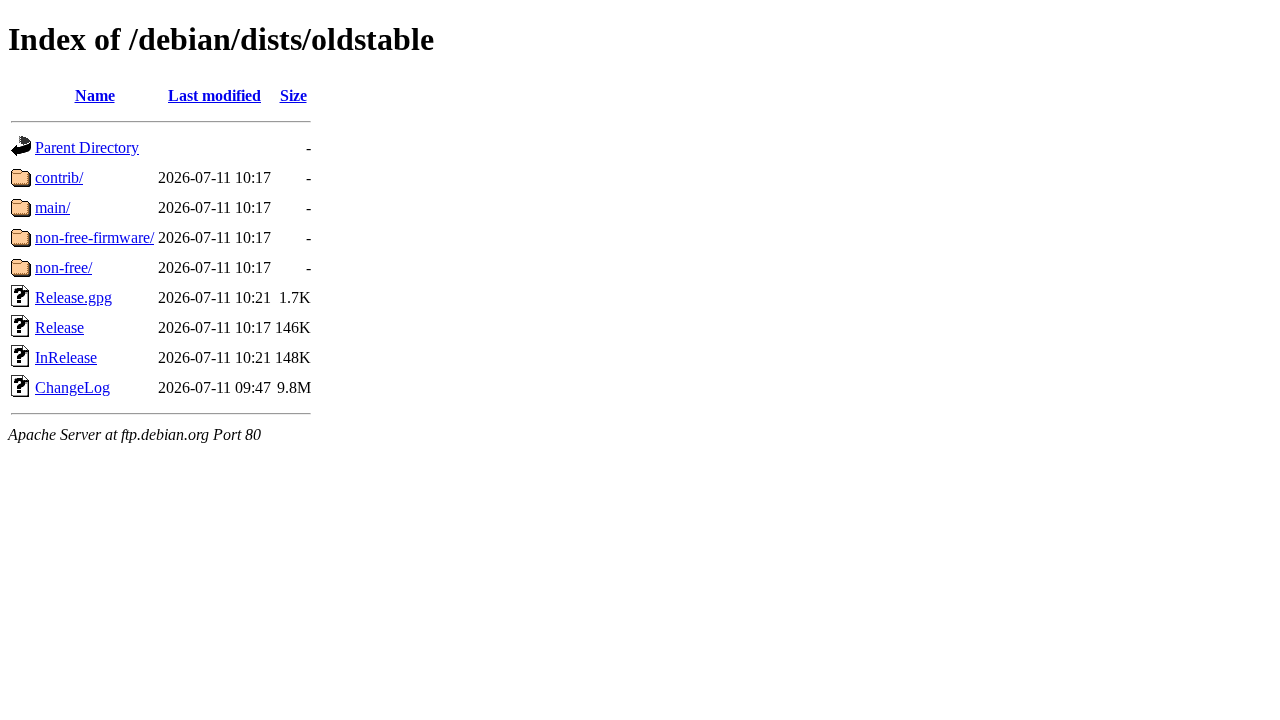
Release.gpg (73, 297)
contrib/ (59, 177)
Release (59, 327)
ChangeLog (72, 387)
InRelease (66, 357)
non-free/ (63, 267)
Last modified (214, 95)
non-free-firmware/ (94, 237)
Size (293, 95)
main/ (52, 207)
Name (95, 95)
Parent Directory (87, 147)
